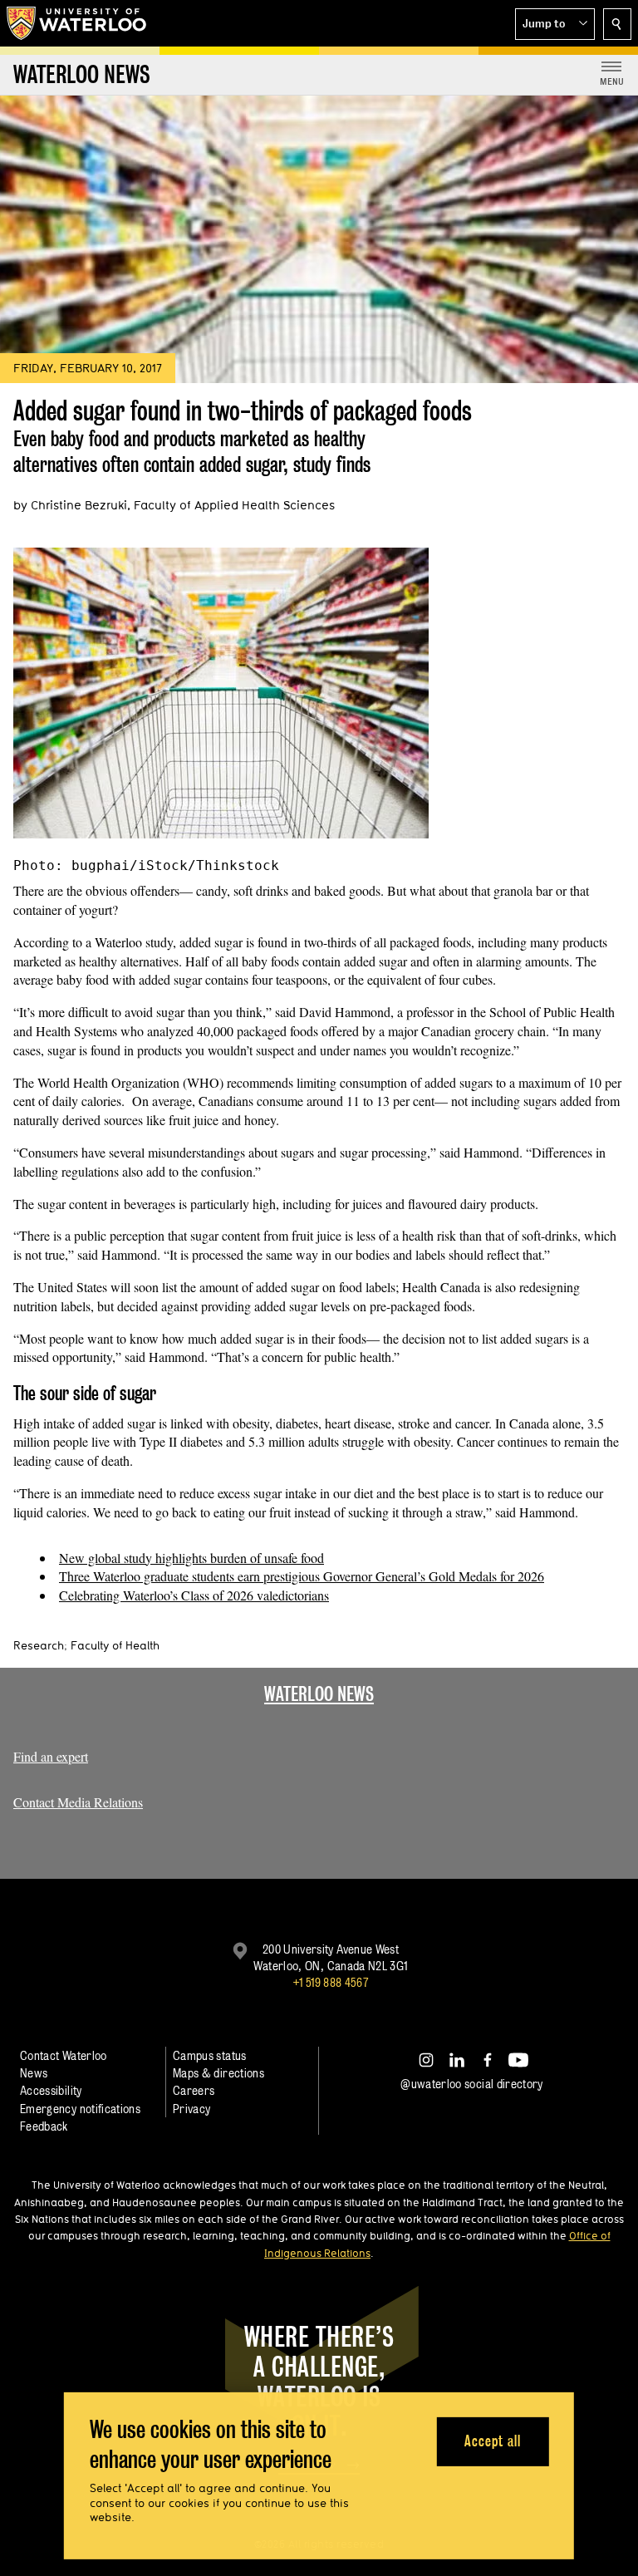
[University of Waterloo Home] (77, 23)
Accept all (492, 2441)
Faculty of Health (115, 1645)
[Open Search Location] (617, 24)
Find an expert (51, 1756)
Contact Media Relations (78, 1802)
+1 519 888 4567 (331, 1982)
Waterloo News (319, 1694)
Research (39, 1645)
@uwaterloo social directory (472, 2084)
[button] (555, 24)
